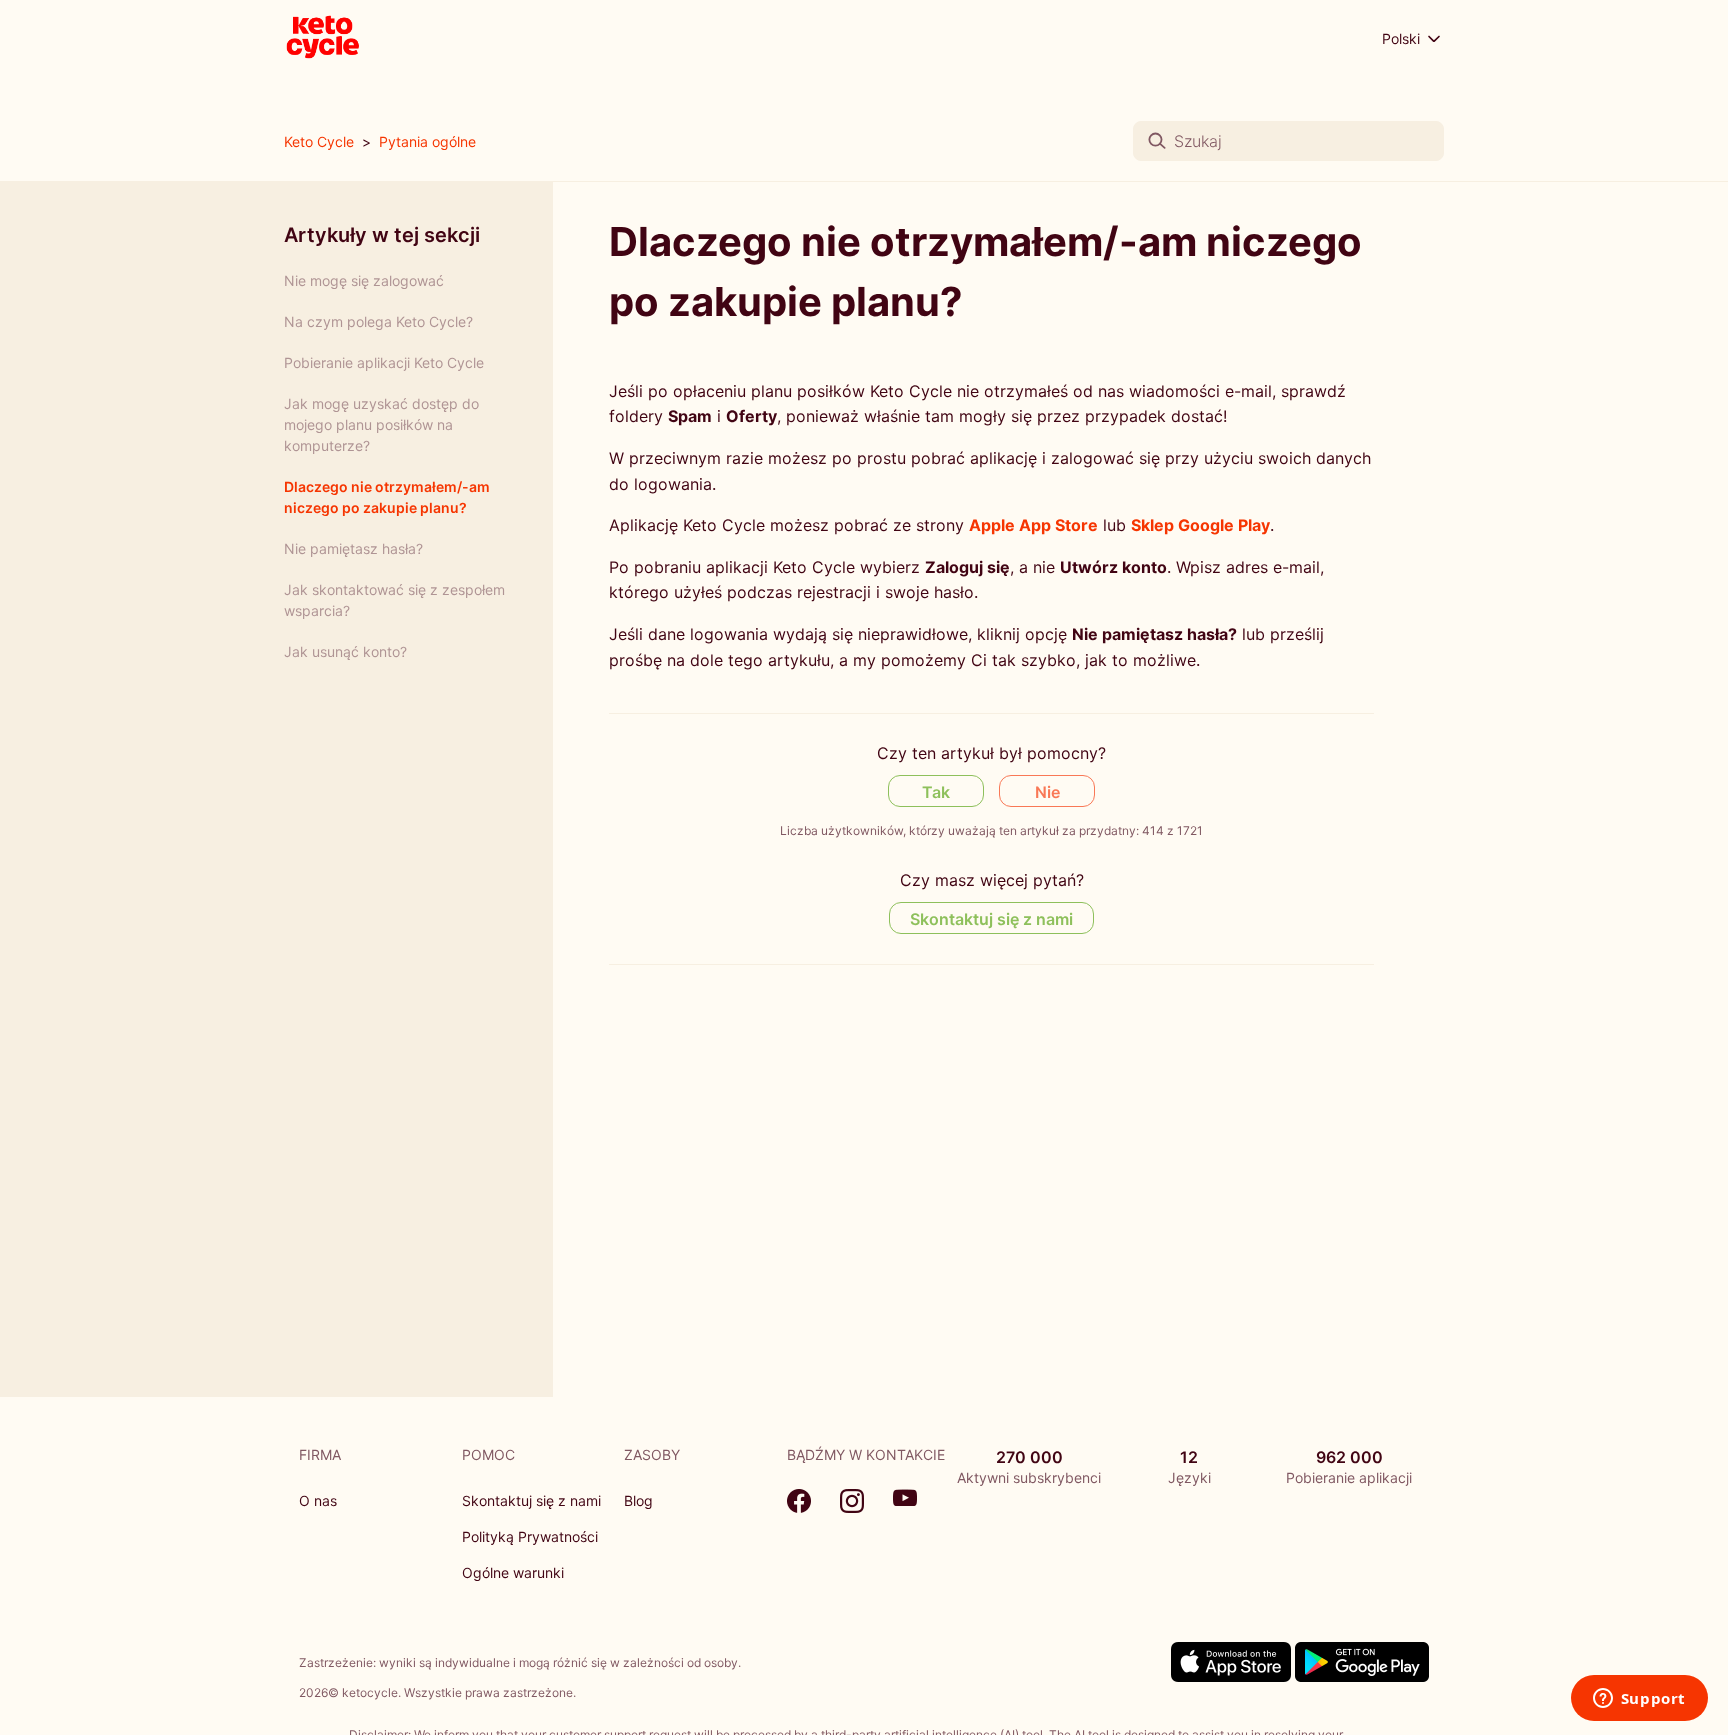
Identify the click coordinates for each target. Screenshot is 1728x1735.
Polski (1403, 38)
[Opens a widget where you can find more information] (1639, 1700)
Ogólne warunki (513, 1572)
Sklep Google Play (1200, 525)
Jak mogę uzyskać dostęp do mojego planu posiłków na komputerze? (381, 424)
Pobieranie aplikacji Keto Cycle (384, 362)
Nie (1047, 792)
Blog (638, 1500)
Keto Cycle (319, 141)
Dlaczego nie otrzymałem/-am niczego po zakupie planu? (387, 497)
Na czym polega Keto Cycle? (378, 321)
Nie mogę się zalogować (364, 280)
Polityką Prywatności (530, 1536)
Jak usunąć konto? (345, 651)
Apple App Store (1033, 525)
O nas (318, 1500)
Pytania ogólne (427, 141)
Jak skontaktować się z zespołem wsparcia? (394, 600)
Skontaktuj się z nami (991, 919)
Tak (936, 792)
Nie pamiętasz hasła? (353, 548)
